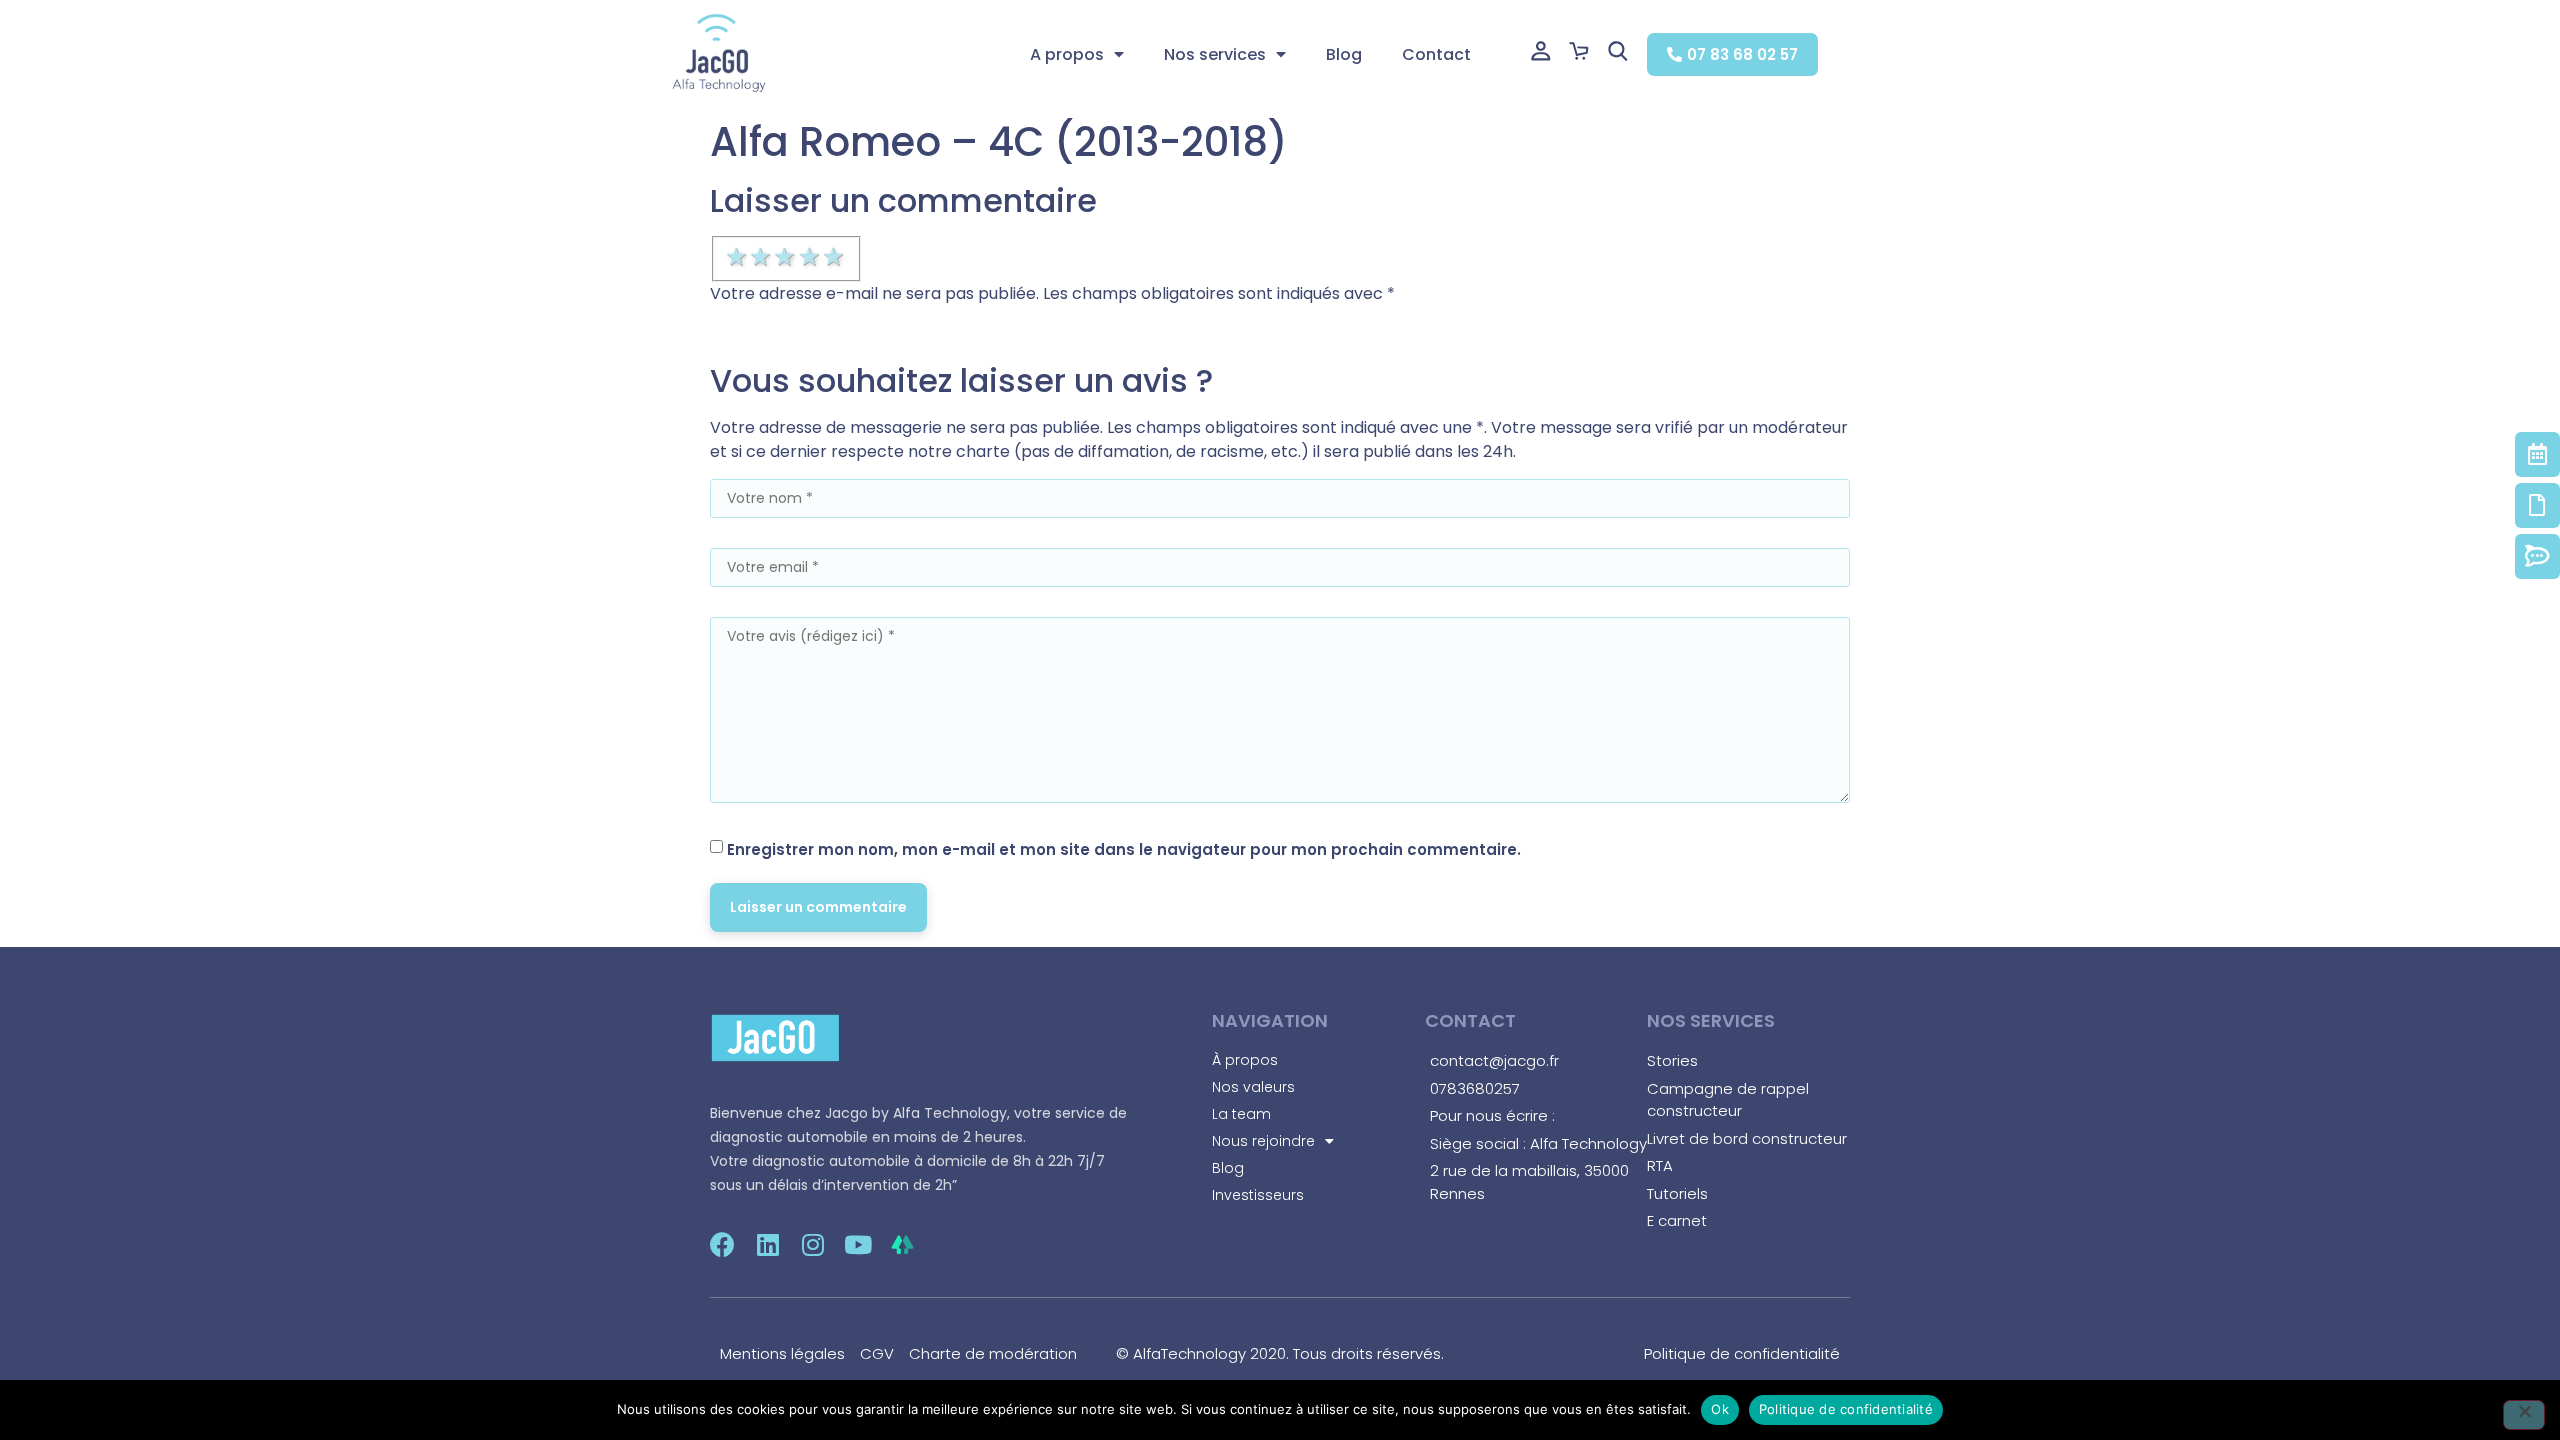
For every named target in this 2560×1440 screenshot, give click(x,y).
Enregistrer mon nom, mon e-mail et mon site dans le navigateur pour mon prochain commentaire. (1124, 849)
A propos (1067, 54)
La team (1241, 1114)
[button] (1732, 54)
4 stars (811, 257)
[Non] (2524, 1415)
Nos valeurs (1253, 1087)
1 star (738, 257)
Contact (1436, 54)
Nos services (1215, 54)
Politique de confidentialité (1846, 1409)
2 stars (762, 257)
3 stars (786, 257)
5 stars (835, 257)
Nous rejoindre (1263, 1141)
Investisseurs (1258, 1195)
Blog (1344, 54)
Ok (1720, 1409)
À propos (1245, 1060)
